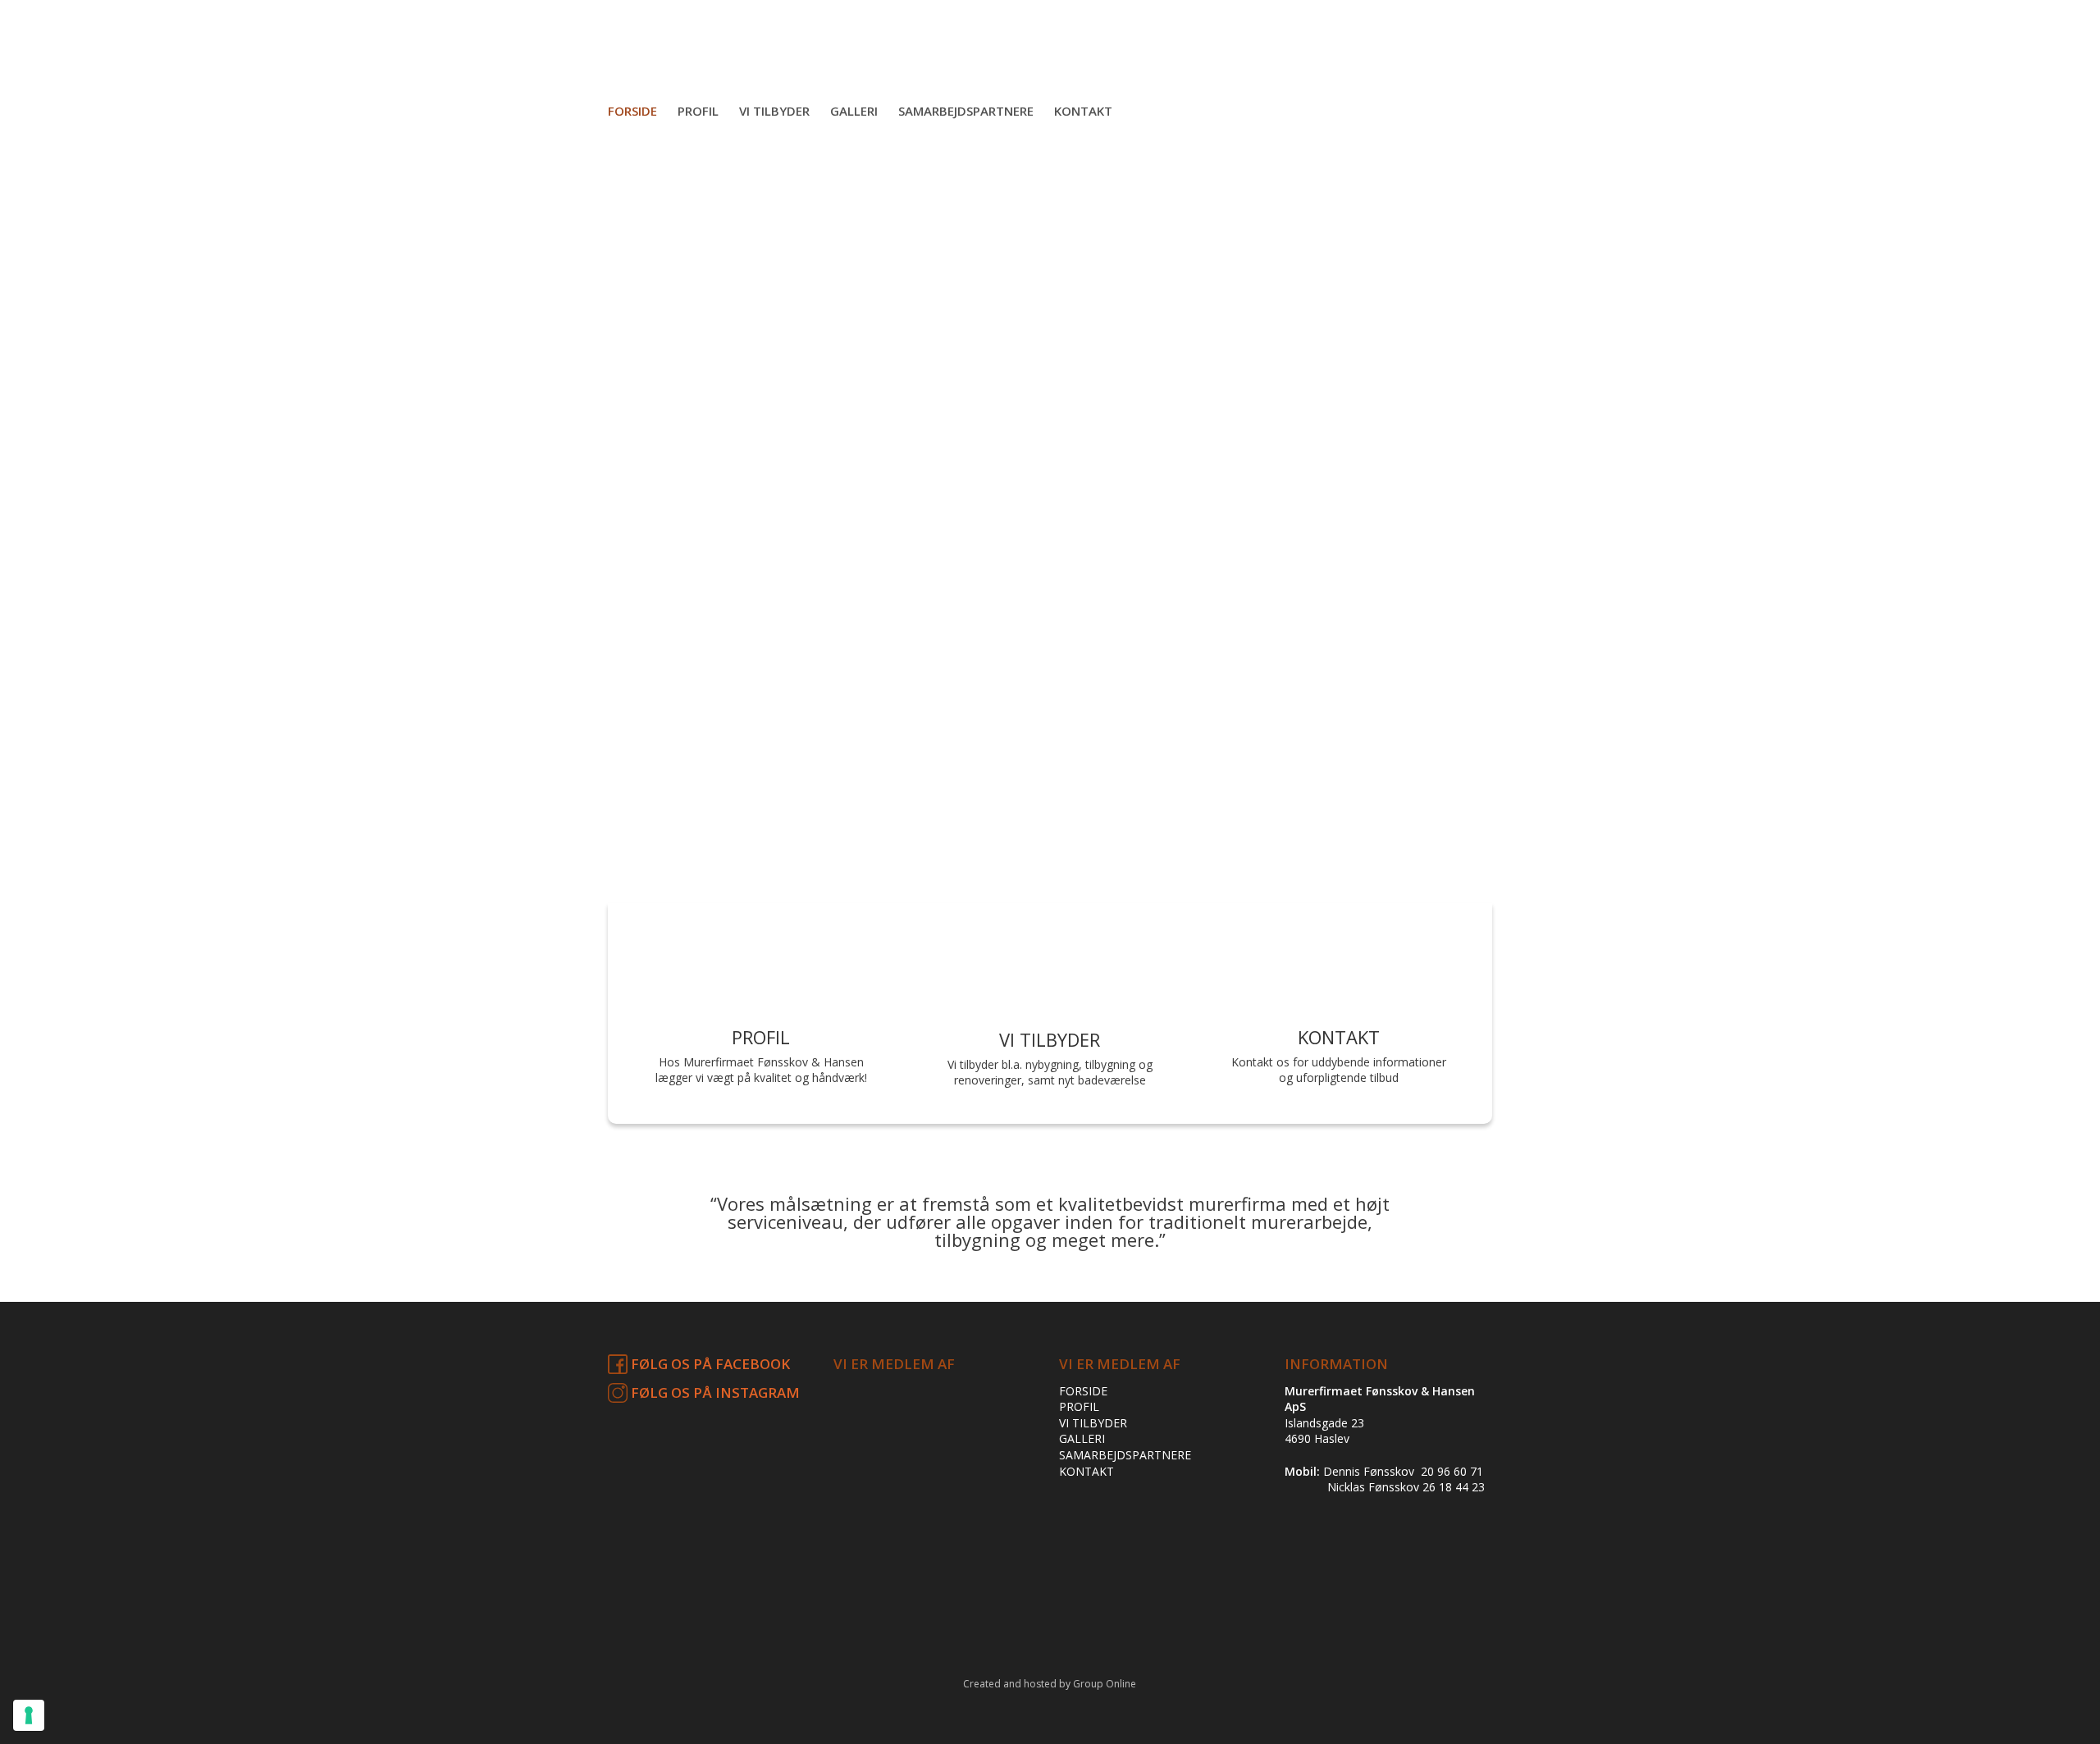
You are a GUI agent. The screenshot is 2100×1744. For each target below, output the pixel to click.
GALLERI (1082, 1438)
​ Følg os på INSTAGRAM (714, 1392)
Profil (698, 111)
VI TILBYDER (1093, 1423)
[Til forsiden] (1050, 80)
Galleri (854, 111)
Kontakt (1083, 111)
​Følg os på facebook (709, 1364)
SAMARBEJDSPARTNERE (1125, 1455)
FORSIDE (1083, 1391)
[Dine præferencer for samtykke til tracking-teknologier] (29, 1715)
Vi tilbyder (774, 111)
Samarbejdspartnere (966, 111)
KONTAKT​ (1087, 1471)
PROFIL (1079, 1406)
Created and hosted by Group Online (1050, 1684)
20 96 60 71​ (1452, 1471)
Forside (632, 111)
